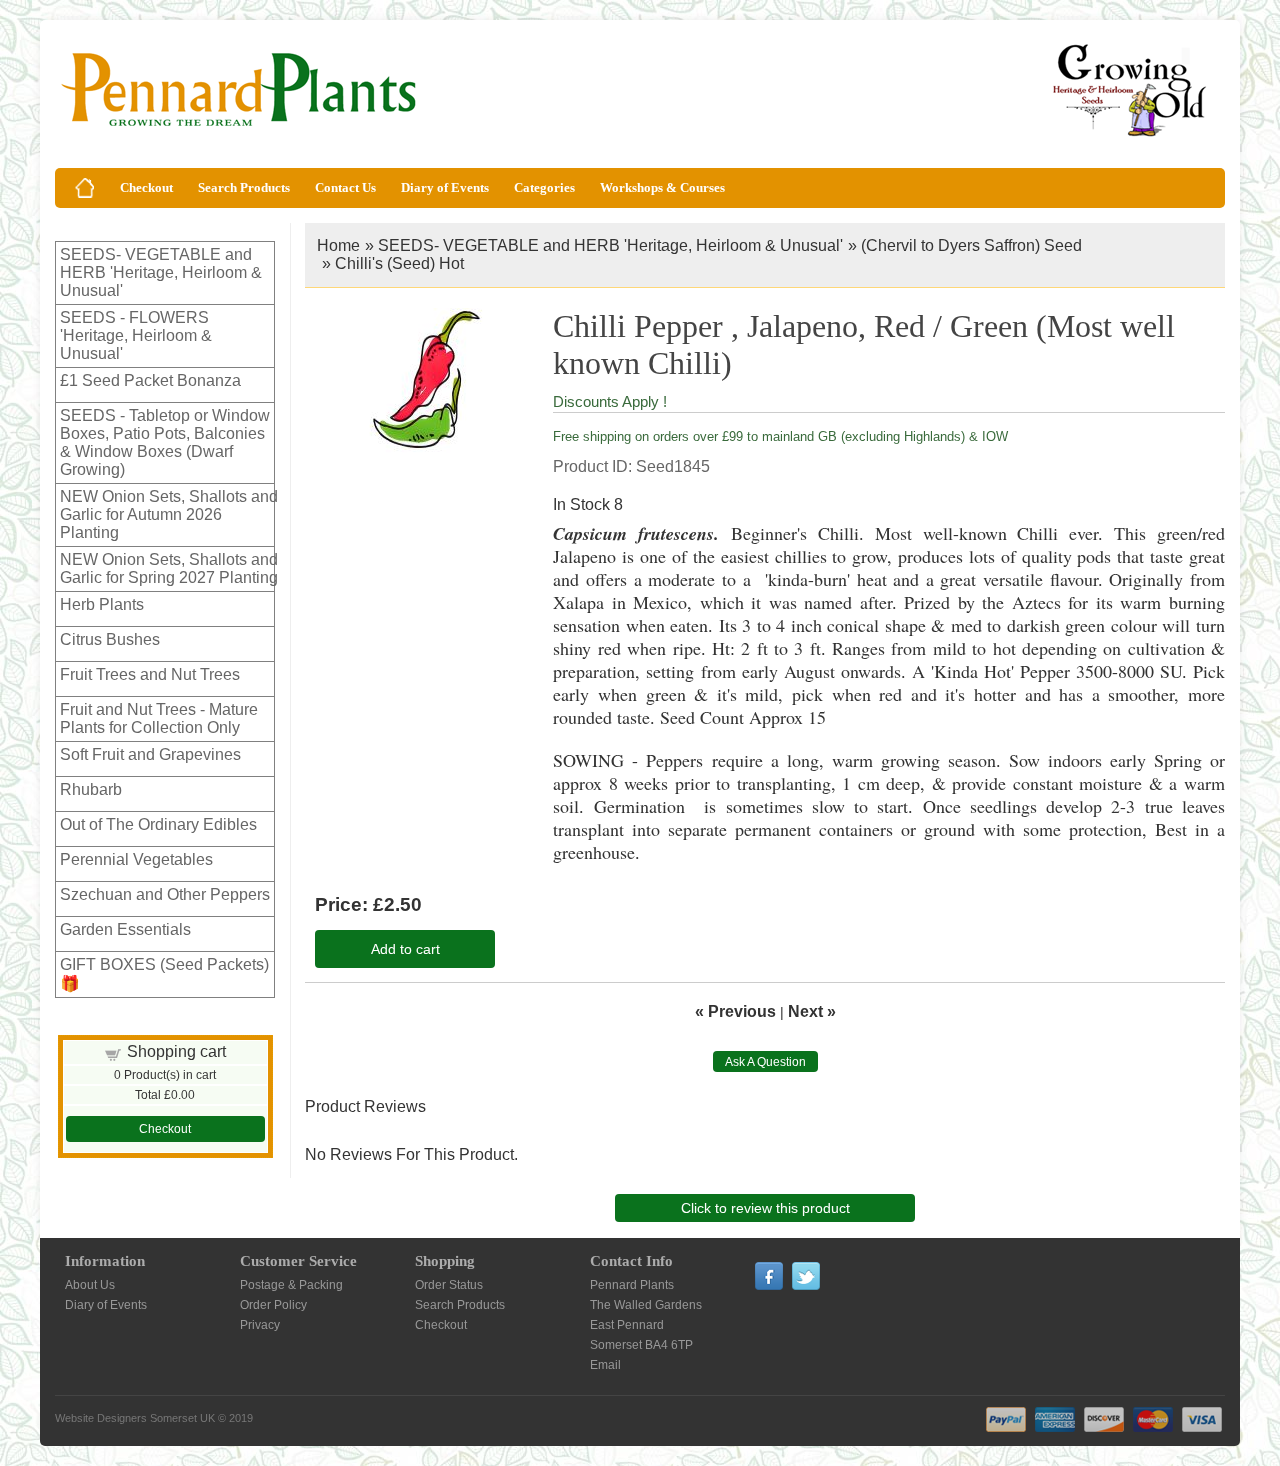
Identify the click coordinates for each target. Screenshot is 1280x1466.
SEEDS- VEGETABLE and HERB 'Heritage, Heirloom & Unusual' (161, 272)
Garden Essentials (125, 929)
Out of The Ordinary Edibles (158, 824)
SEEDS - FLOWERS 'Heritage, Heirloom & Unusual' (136, 335)
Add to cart (405, 949)
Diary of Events (445, 187)
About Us (90, 1285)
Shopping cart (176, 1051)
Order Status (449, 1285)
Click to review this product (765, 1208)
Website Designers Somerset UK (135, 1418)
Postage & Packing (291, 1285)
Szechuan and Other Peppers (165, 894)
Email (605, 1365)
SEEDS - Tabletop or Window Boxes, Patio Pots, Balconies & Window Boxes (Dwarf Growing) (165, 442)
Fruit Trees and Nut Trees (150, 674)
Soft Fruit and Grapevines (150, 754)
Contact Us (345, 187)
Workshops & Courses (662, 187)
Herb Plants (102, 604)
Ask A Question (765, 1062)
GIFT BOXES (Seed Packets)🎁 (164, 974)
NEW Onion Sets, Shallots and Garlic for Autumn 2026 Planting (169, 514)
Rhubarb (91, 789)
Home (338, 245)
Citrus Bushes (110, 639)
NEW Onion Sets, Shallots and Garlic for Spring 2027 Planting (169, 568)
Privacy (260, 1325)
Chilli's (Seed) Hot (399, 263)
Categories (544, 187)
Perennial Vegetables (136, 859)
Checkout (146, 187)
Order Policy (273, 1305)
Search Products (244, 187)
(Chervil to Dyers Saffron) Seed (971, 245)
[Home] (85, 188)
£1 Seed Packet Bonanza (150, 380)
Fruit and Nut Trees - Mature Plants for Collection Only (159, 718)
